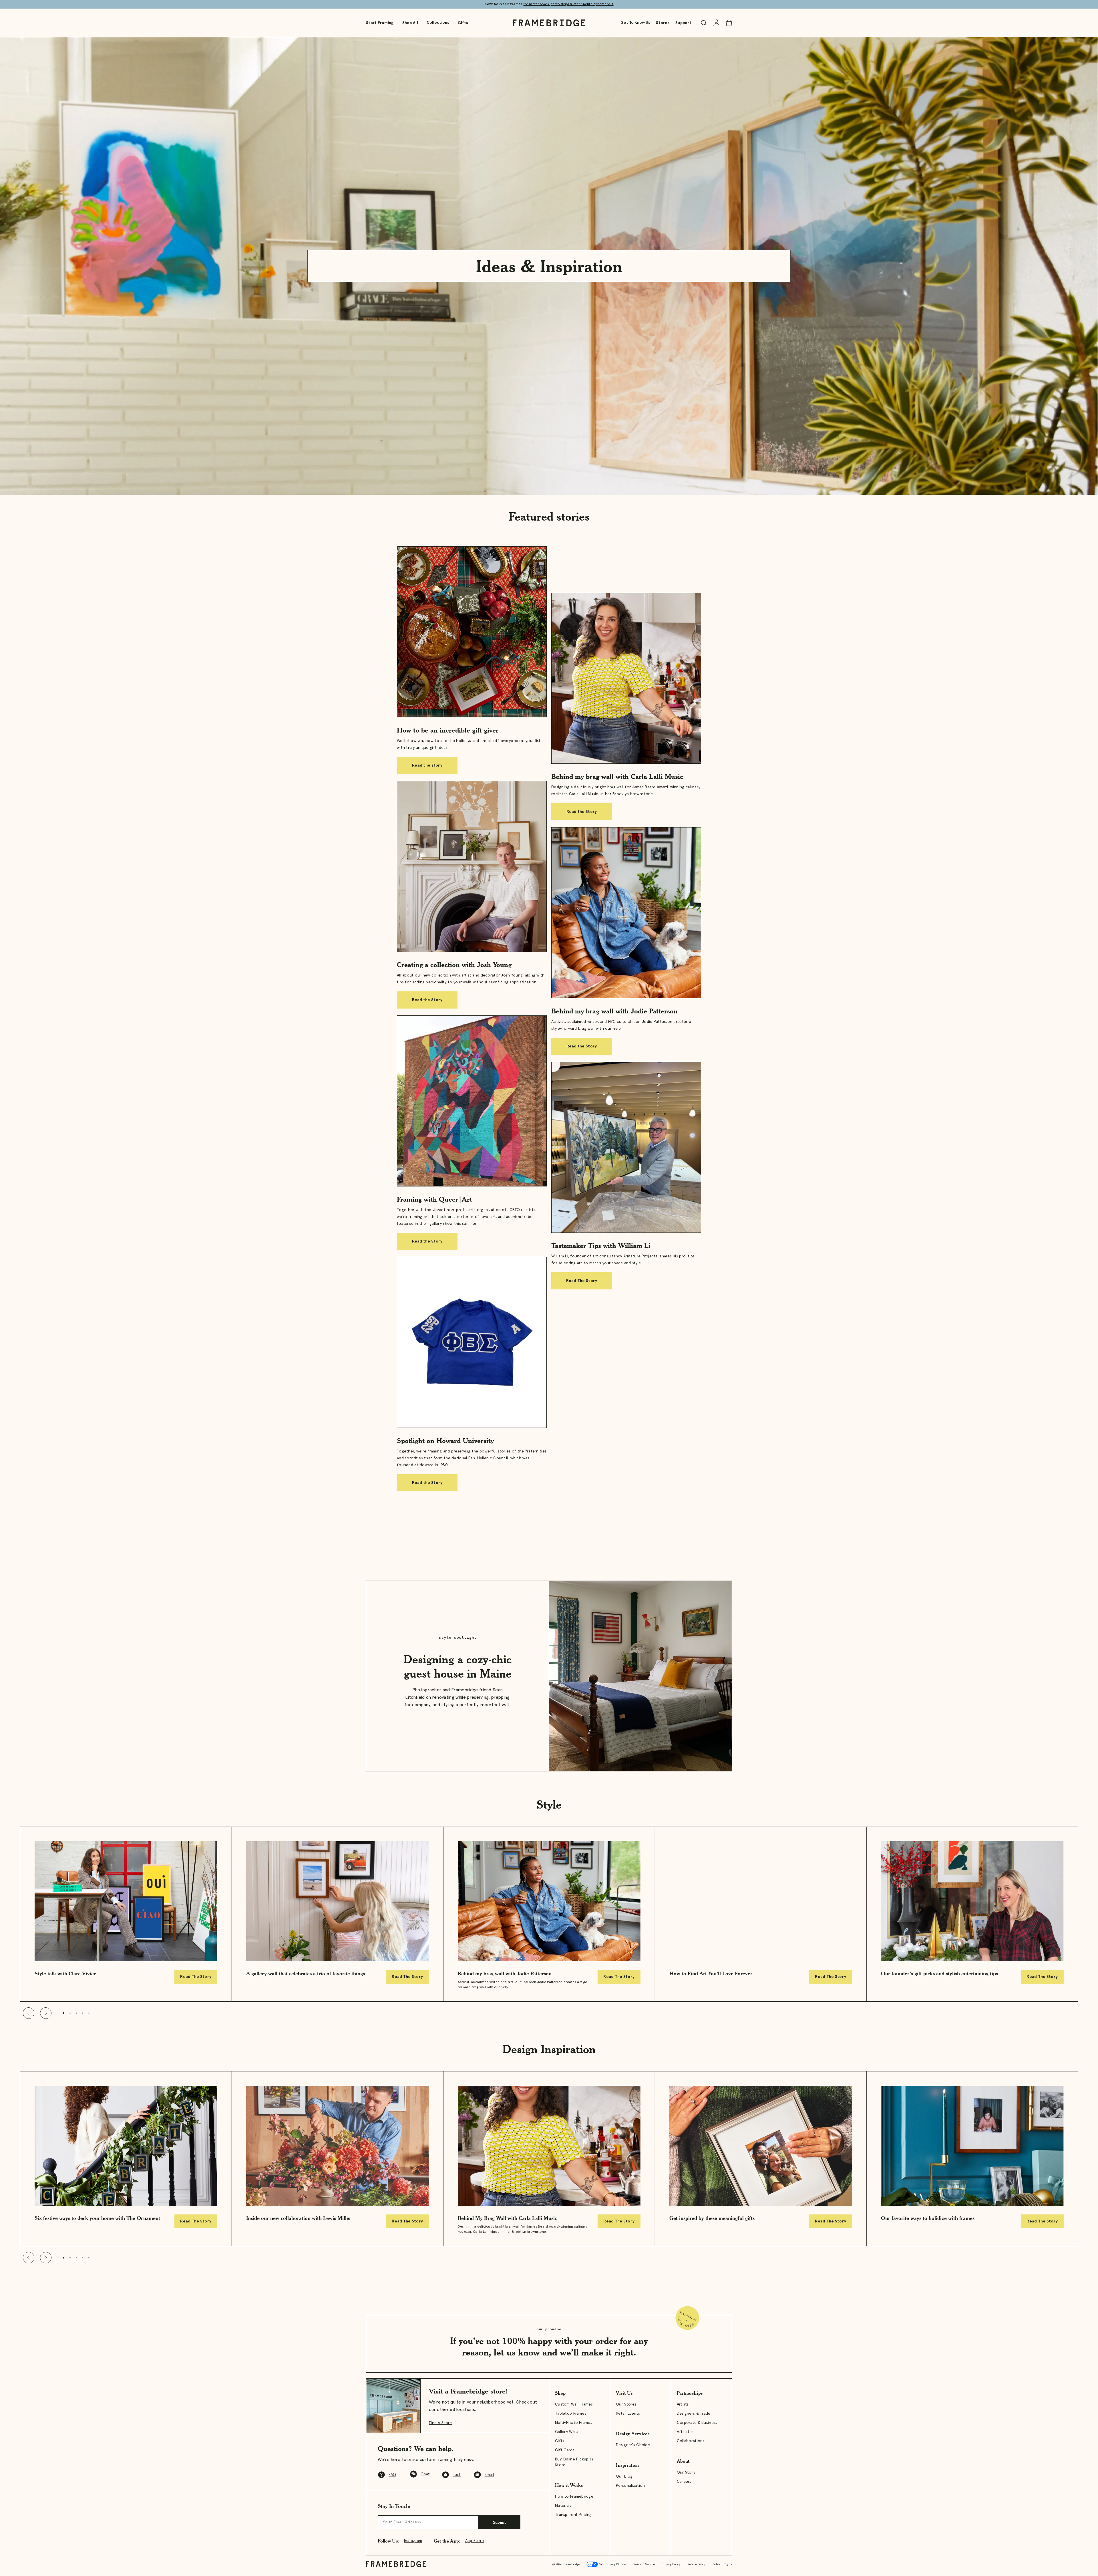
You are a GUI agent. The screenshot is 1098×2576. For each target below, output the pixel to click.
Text (457, 2475)
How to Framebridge (574, 2496)
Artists (683, 2404)
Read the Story (582, 812)
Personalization (630, 2486)
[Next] (46, 2013)
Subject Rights (722, 2564)
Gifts (463, 23)
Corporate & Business (697, 2423)
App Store (475, 2541)
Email (489, 2475)
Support (683, 23)
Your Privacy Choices (612, 2564)
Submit (499, 2522)
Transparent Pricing (573, 2515)
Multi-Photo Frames (574, 2423)
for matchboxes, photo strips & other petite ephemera (569, 4)
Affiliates (685, 2432)
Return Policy (697, 2564)
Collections (438, 23)
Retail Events (628, 2414)
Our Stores (626, 2404)
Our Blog (624, 2476)
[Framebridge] (549, 23)
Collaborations (691, 2441)
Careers (684, 2482)
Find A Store (440, 2423)
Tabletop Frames (571, 2414)
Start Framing (380, 23)
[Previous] (29, 2013)
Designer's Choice (633, 2445)
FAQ (392, 2475)
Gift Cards (565, 2450)
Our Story (686, 2472)
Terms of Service (644, 2564)
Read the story (427, 765)
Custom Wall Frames (574, 2404)
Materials (563, 2506)
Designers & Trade (694, 2414)
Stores (663, 23)
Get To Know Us (635, 23)
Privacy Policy (671, 2564)
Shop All (410, 23)
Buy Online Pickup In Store (574, 2462)
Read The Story (582, 1281)
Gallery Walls (567, 2432)
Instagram (413, 2541)
